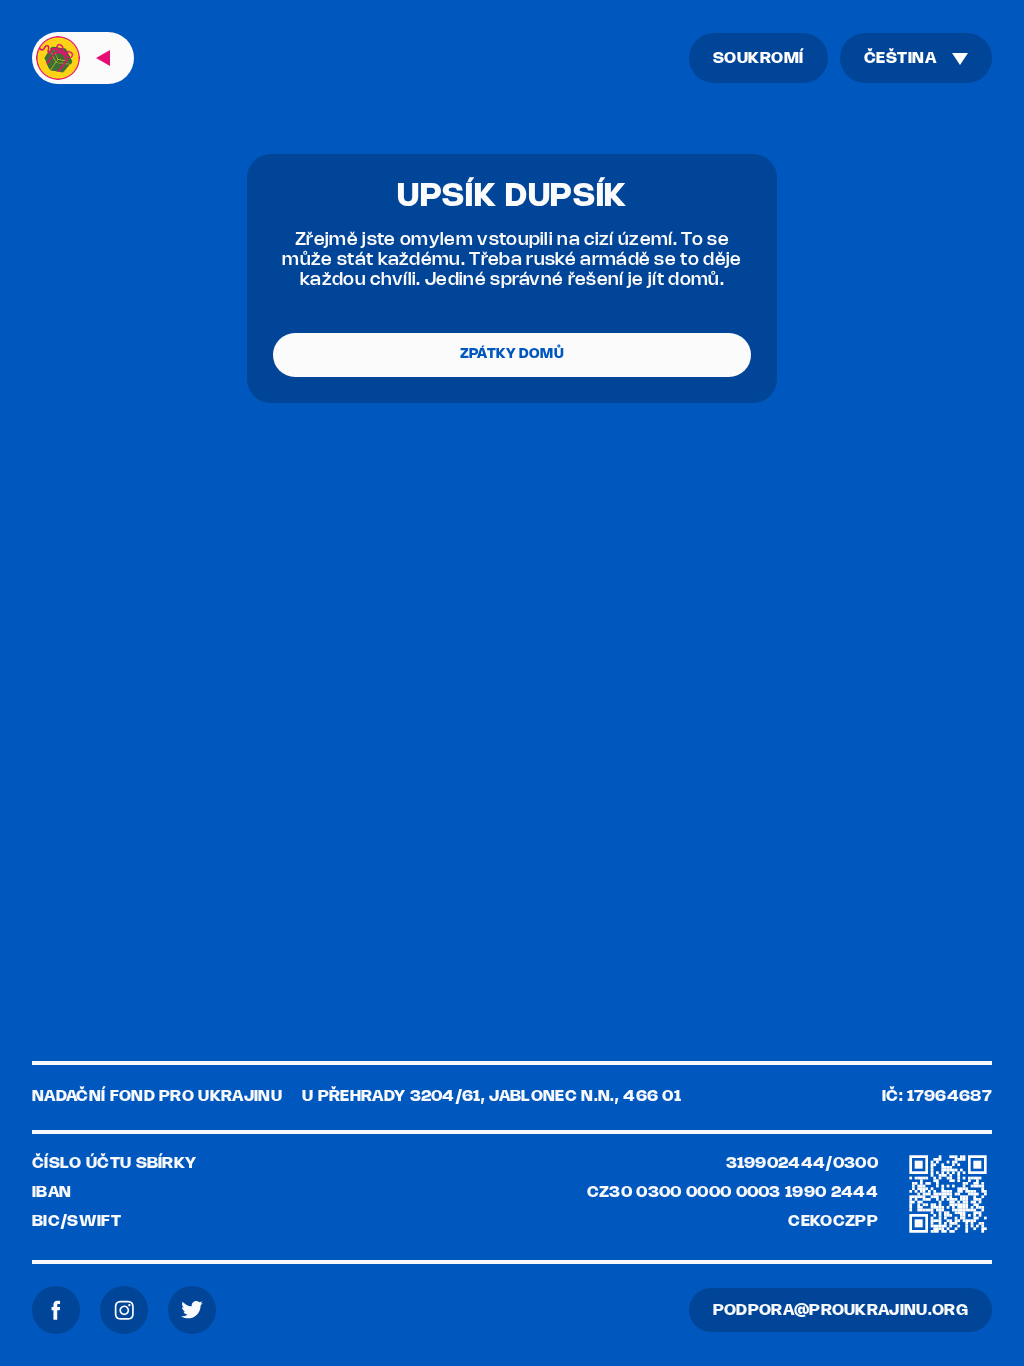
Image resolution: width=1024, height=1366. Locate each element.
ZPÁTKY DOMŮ (512, 354)
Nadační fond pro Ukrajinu (157, 1096)
